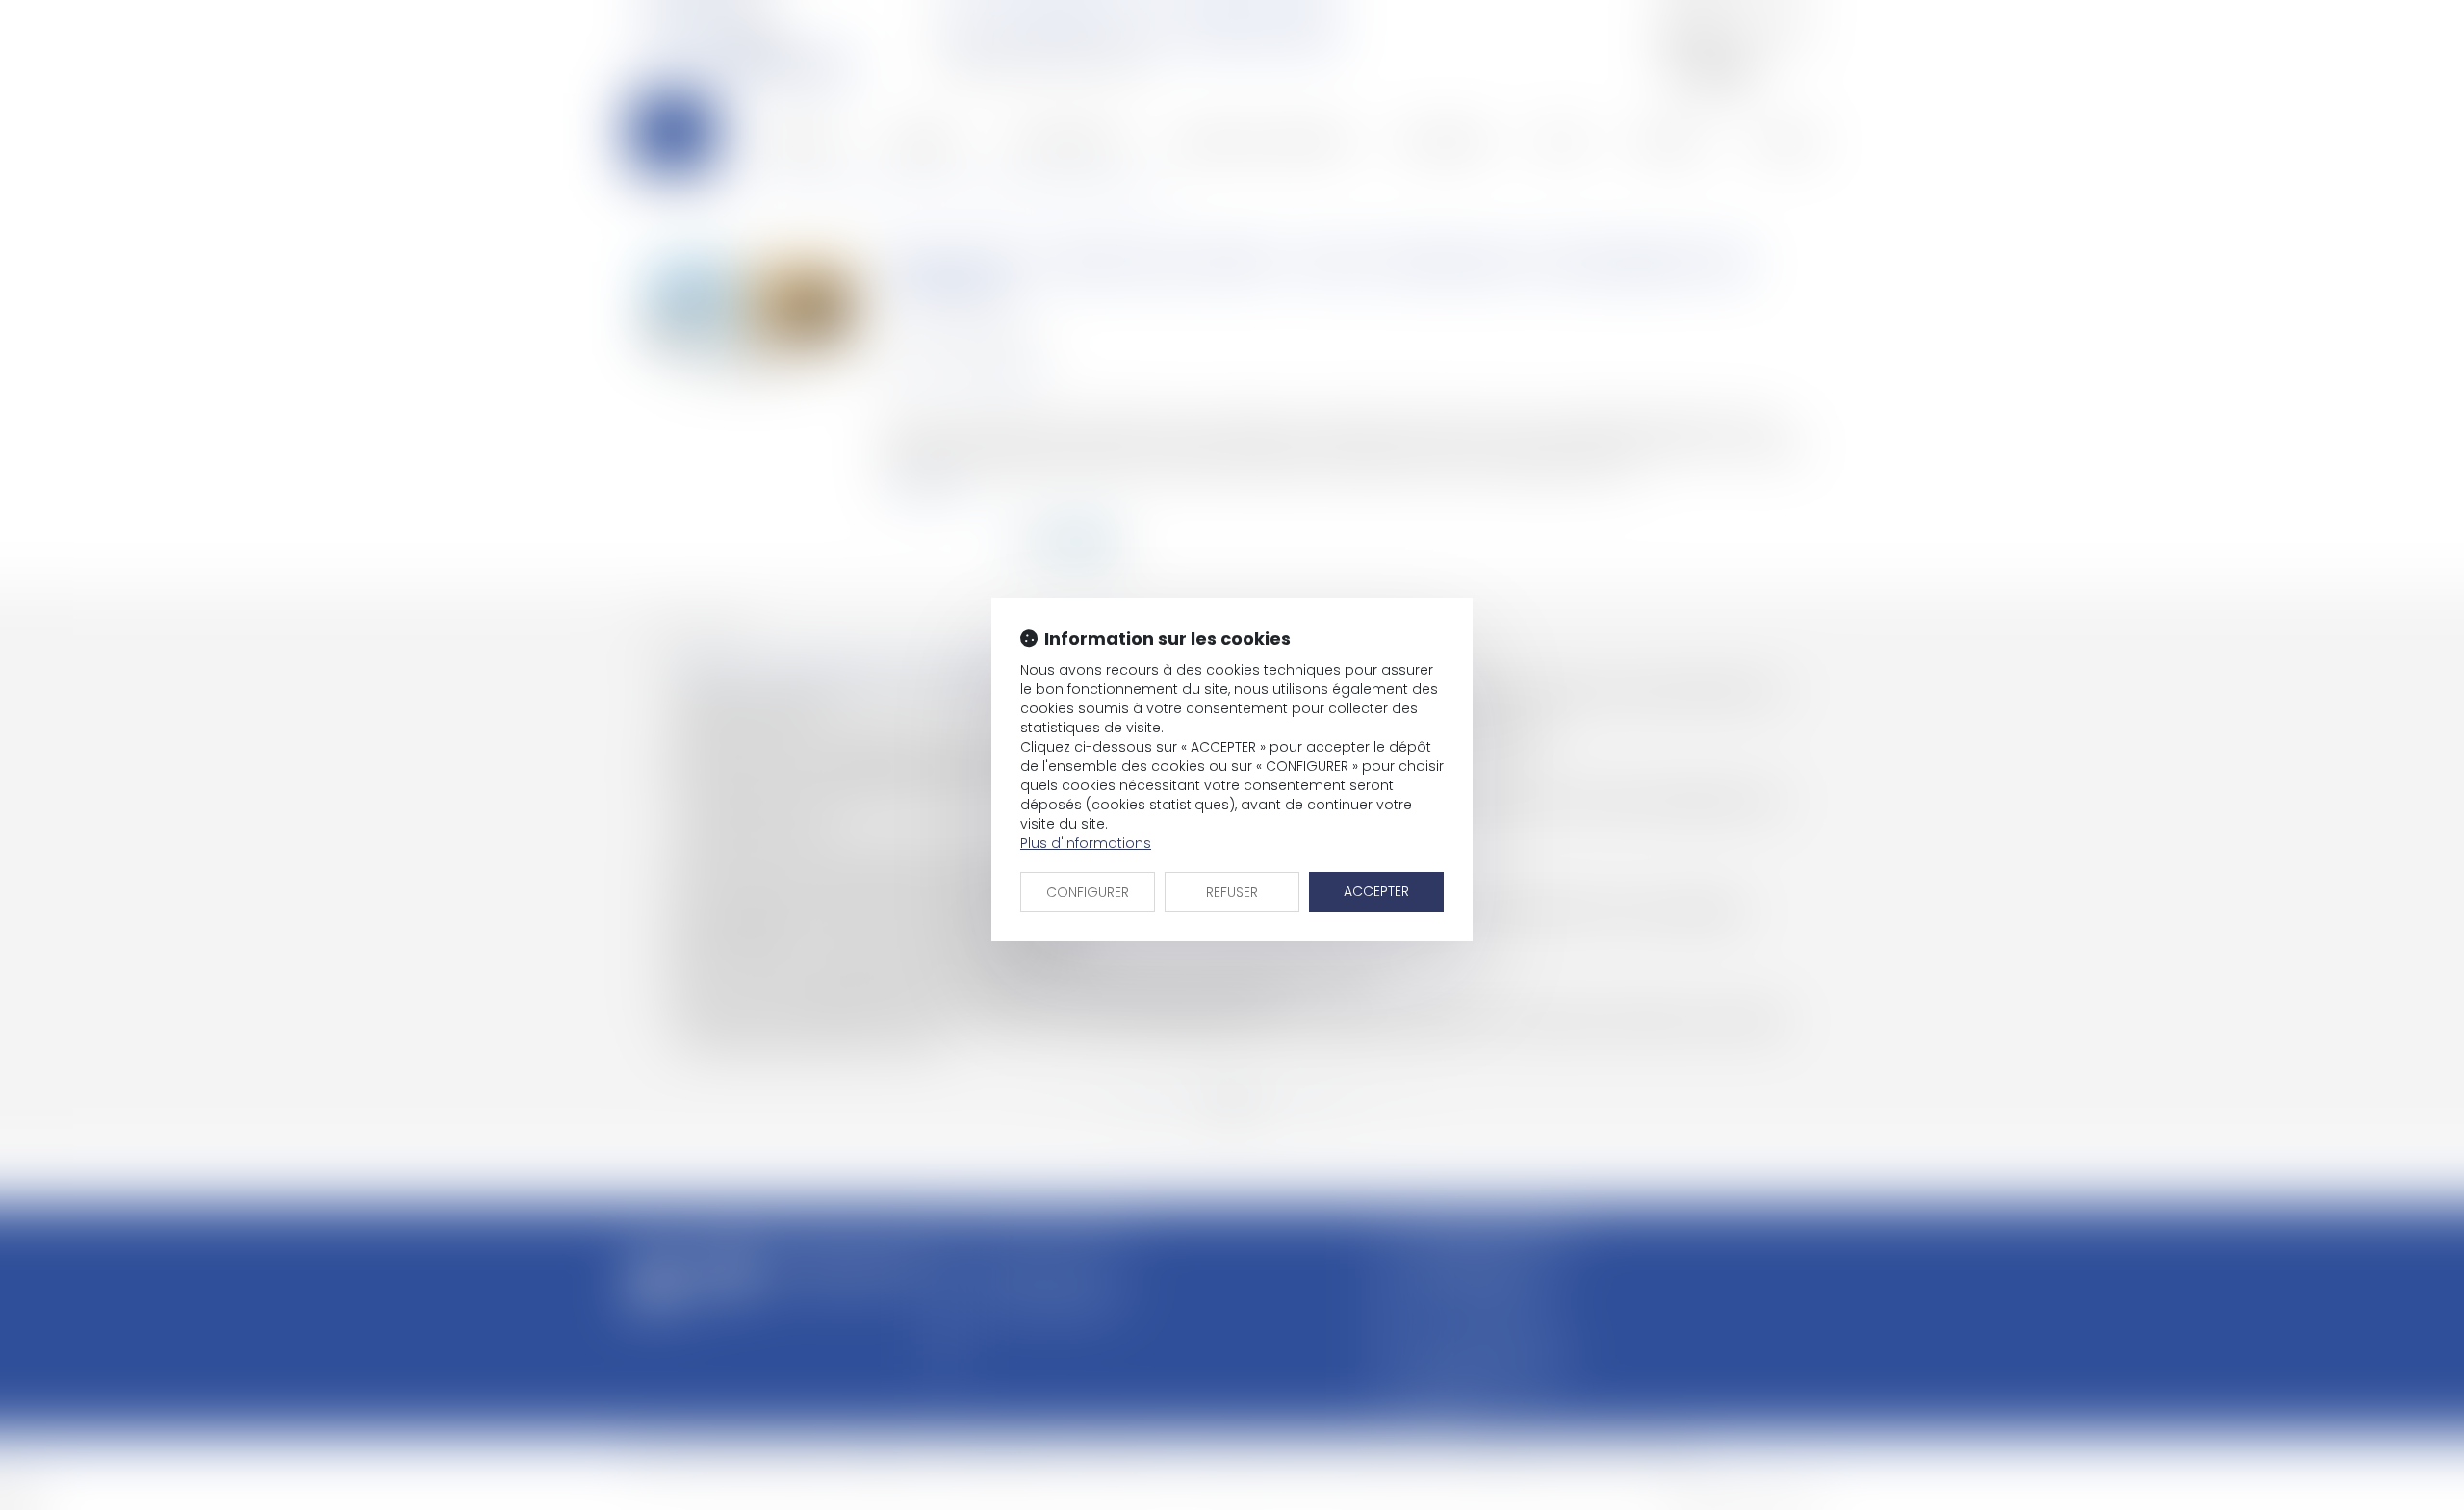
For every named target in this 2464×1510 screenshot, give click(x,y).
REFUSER (1232, 892)
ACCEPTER (1376, 891)
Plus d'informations (1086, 843)
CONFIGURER (1088, 892)
